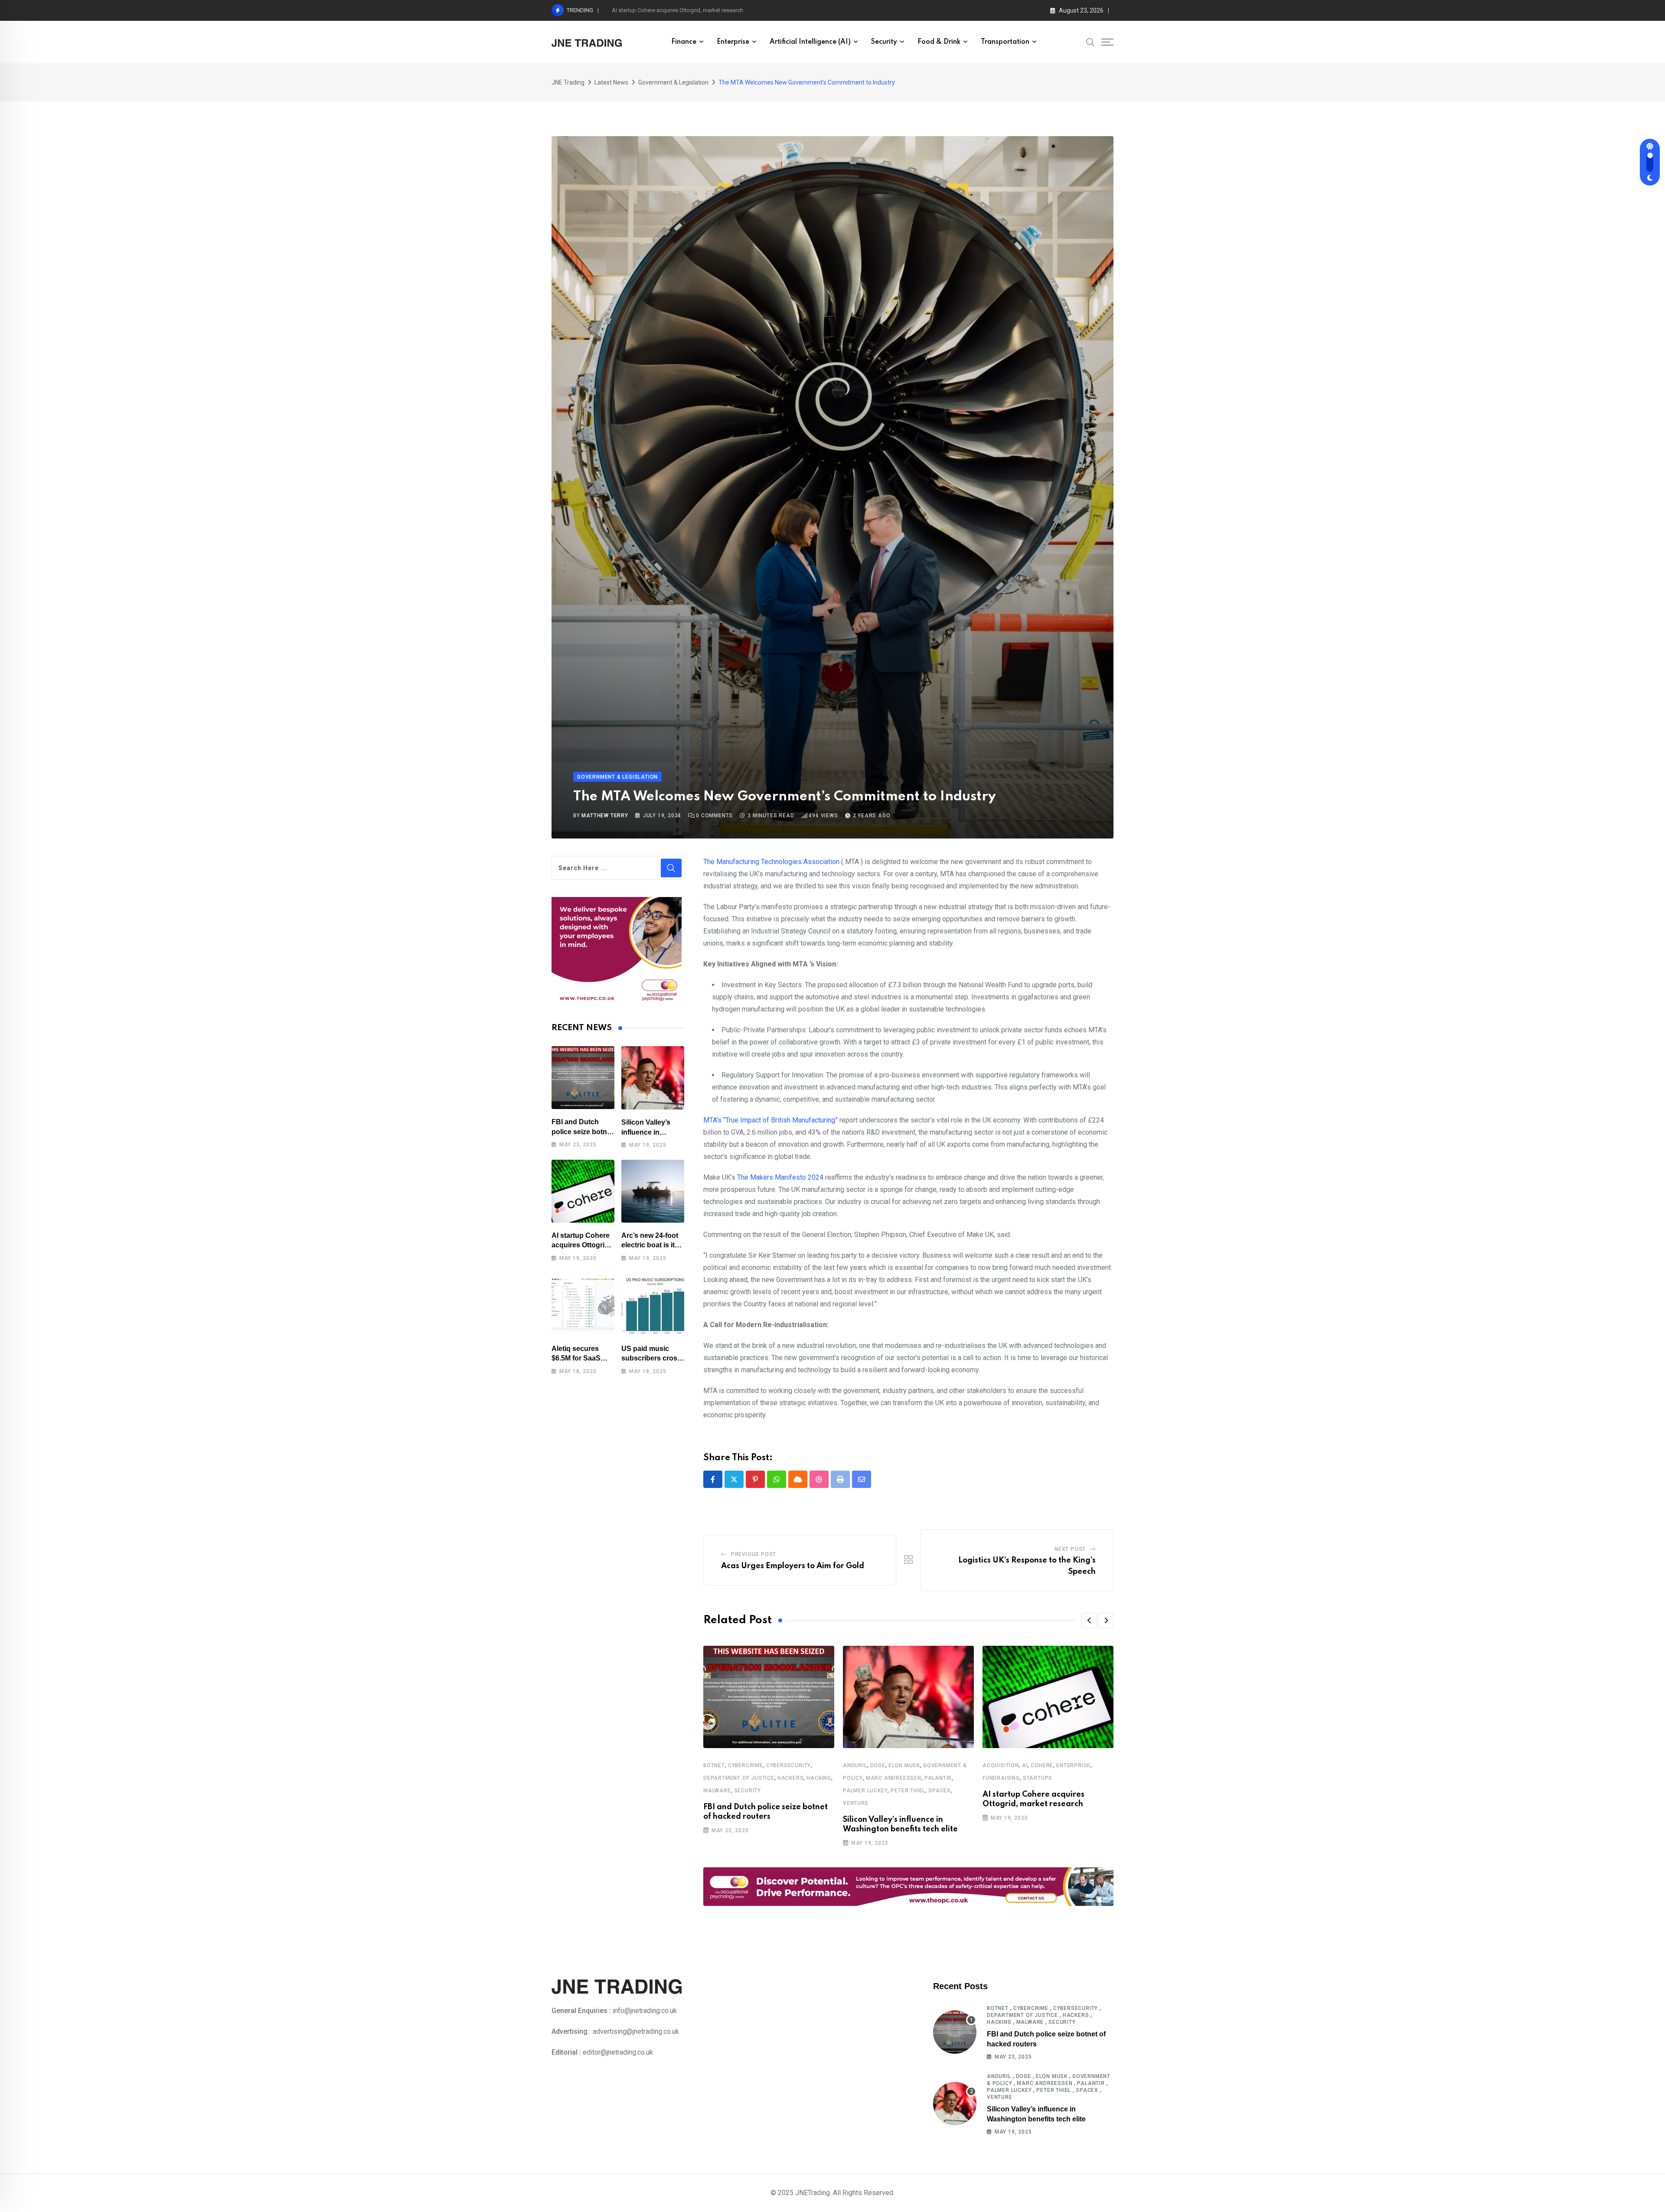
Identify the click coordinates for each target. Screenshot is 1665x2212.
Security (884, 42)
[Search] (1090, 42)
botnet (714, 1765)
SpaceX (940, 1791)
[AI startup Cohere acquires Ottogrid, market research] (583, 1191)
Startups (1038, 1778)
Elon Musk (904, 1765)
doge (878, 1765)
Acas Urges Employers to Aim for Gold (793, 1566)
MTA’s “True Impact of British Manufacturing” (770, 1120)
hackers (791, 1778)
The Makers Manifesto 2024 (780, 1177)
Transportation (1005, 42)
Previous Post (754, 1554)
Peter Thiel (908, 1791)
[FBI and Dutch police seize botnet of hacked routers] (583, 1078)
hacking (819, 1778)
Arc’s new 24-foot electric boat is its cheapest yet (650, 1245)
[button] (1089, 1621)
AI (1025, 1765)
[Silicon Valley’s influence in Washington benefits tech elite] (653, 1078)
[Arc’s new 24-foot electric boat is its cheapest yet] (653, 1191)
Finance (684, 42)
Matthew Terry (605, 816)
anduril (855, 1765)
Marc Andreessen (894, 1778)
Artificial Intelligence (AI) (810, 42)
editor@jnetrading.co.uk (618, 2052)
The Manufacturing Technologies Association (771, 862)
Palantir (938, 1778)
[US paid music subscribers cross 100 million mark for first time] (653, 1304)
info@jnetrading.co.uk (645, 2011)
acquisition (1001, 1765)
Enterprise (733, 42)
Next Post (1070, 1549)
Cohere (1042, 1765)
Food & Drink (939, 42)
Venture (856, 1803)
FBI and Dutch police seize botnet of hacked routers (582, 1132)
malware (717, 1791)
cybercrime (746, 1765)
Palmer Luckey (865, 1791)
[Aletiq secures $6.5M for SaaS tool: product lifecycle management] (583, 1304)
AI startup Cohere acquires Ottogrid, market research (677, 10)
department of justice (739, 1778)
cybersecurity (788, 1765)
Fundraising (1001, 1778)
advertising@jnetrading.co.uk (636, 2031)
